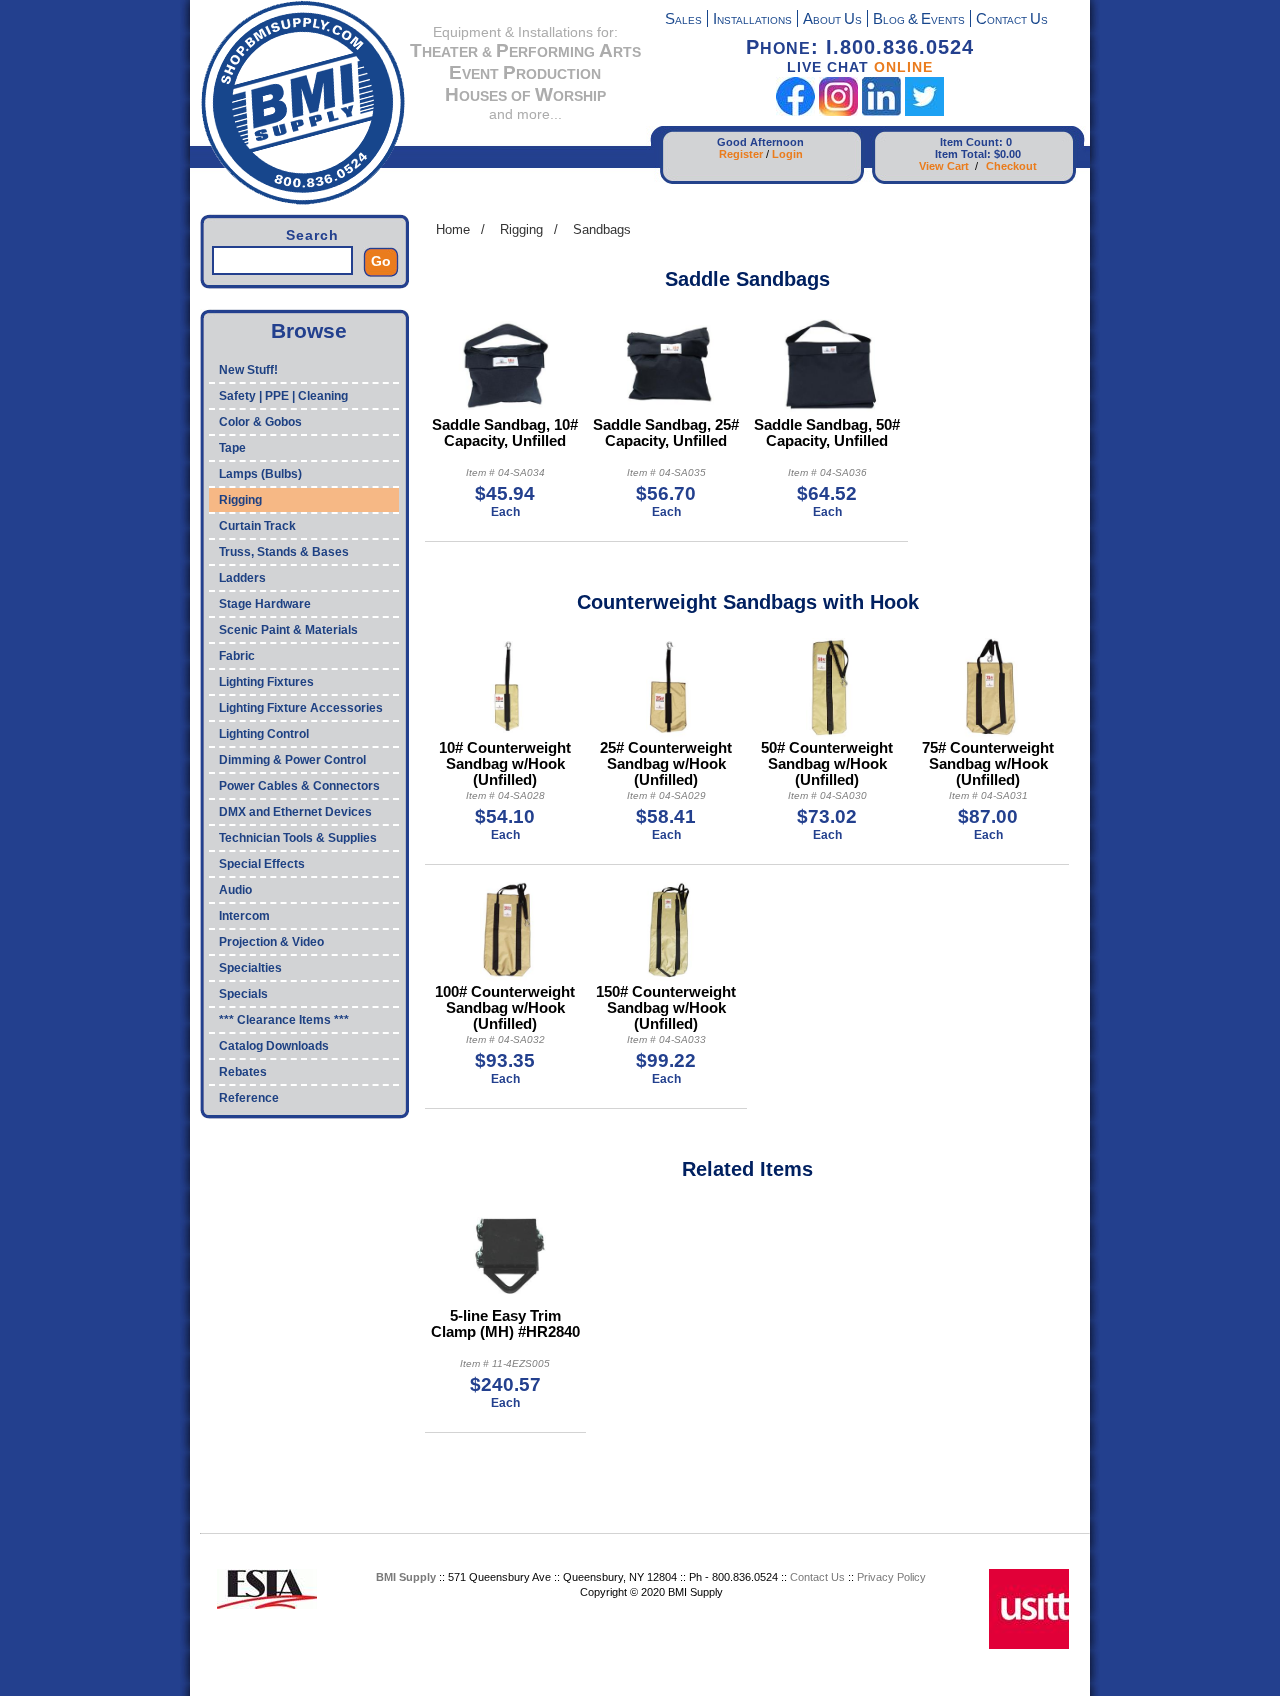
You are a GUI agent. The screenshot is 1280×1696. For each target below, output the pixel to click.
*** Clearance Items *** (284, 1020)
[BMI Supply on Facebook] (795, 111)
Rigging (240, 500)
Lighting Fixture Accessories (301, 708)
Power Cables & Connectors (299, 786)
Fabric (237, 656)
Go (381, 261)
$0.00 (1007, 154)
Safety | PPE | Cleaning (283, 396)
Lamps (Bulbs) (260, 474)
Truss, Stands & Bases (284, 552)
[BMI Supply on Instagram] (838, 111)
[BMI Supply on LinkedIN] (881, 111)
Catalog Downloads (274, 1046)
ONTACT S (1012, 20)
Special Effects (262, 864)
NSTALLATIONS (752, 20)
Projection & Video (271, 942)
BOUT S (832, 20)
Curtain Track (257, 526)
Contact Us (817, 1577)
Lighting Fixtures (266, 682)
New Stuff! (248, 370)
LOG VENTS (919, 20)
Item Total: (963, 154)
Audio (235, 890)
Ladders (242, 578)
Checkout (1011, 166)
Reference (249, 1098)
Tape (232, 448)
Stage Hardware (265, 604)
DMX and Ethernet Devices (295, 812)
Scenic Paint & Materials (288, 630)
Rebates (243, 1072)
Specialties (250, 968)
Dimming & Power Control (292, 760)
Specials (243, 994)
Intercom (244, 916)
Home (453, 229)
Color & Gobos (260, 422)
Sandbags (602, 229)
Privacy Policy (891, 1577)
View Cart (944, 166)
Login (787, 154)
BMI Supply (406, 1577)
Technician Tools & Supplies (298, 838)
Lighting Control (264, 734)
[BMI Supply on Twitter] (924, 111)
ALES (683, 20)
